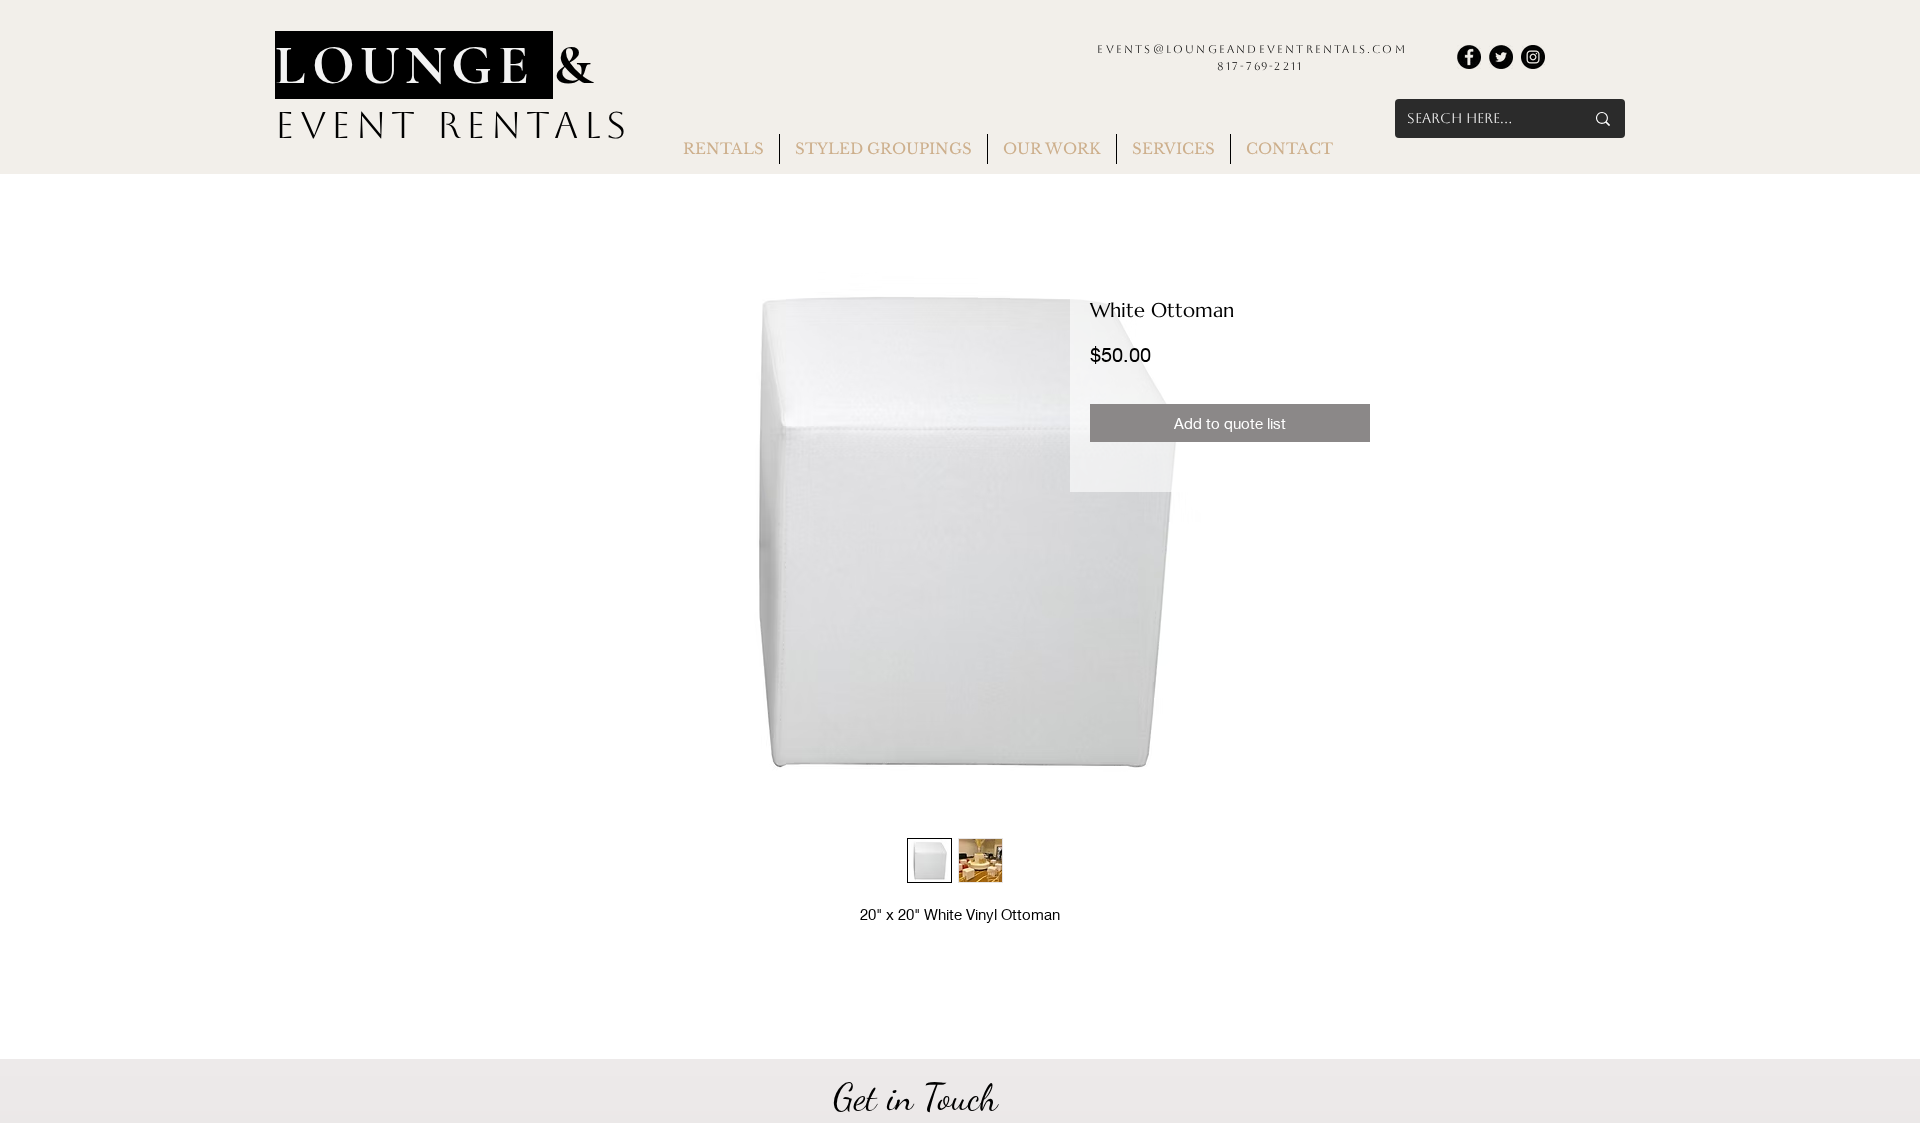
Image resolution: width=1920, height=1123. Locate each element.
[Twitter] (1501, 57)
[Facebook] (1469, 57)
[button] (723, 149)
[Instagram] (1533, 57)
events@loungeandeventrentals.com (1251, 49)
